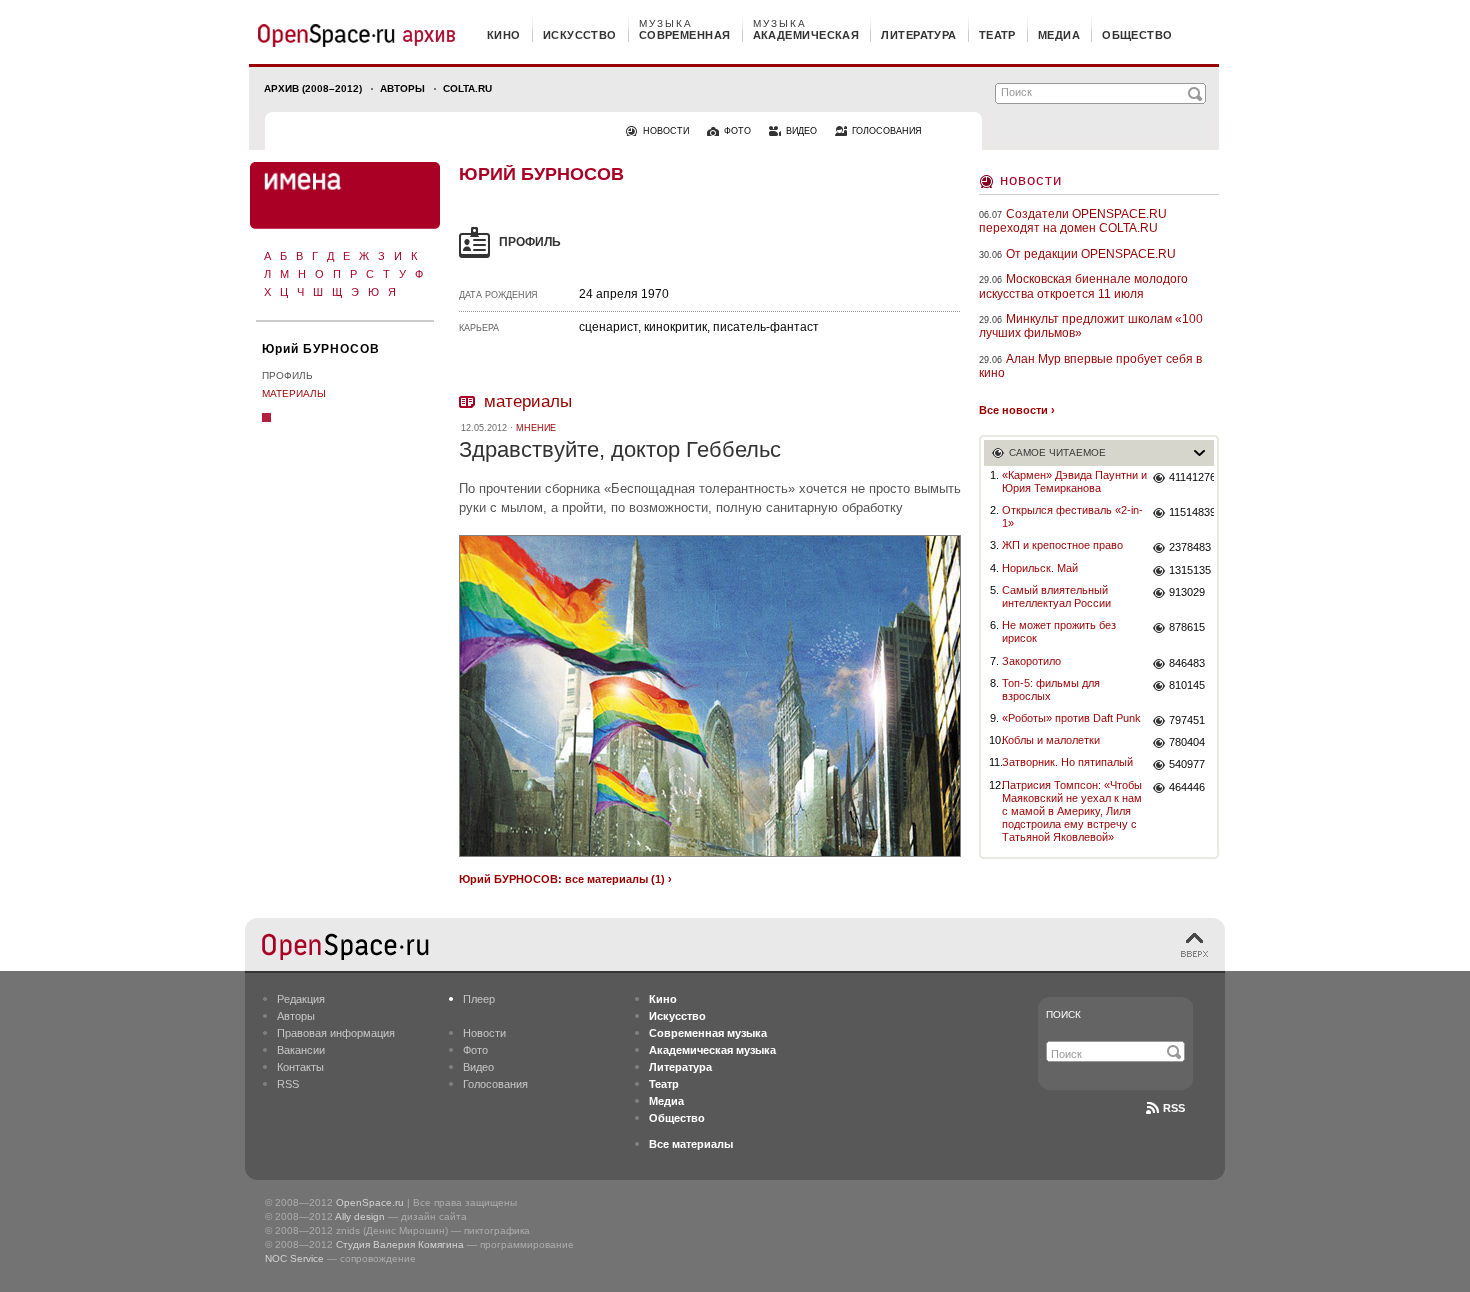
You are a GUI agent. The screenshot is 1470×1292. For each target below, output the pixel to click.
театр (997, 35)
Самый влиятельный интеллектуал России (1056, 596)
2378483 (1190, 547)
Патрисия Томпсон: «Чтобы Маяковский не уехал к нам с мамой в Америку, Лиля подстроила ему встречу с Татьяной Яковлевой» (1072, 811)
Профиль (287, 375)
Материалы (294, 393)
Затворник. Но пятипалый (1067, 762)
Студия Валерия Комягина (400, 1244)
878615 (1187, 627)
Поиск (1063, 1014)
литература (918, 35)
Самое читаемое (1057, 452)
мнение (536, 428)
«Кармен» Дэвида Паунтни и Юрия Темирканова (1074, 481)
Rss (1174, 1108)
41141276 (1191, 477)
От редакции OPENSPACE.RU (1091, 254)
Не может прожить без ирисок (1059, 631)
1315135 (1190, 570)
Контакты (300, 1067)
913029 (1187, 592)
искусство (580, 35)
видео (801, 131)
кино (504, 35)
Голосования (495, 1084)
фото (737, 131)
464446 (1187, 787)
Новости (1031, 179)
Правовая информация (336, 1033)
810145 (1187, 685)
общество (1137, 35)
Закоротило (1031, 661)
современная (685, 35)
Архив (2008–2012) (313, 88)
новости (666, 131)
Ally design (360, 1216)
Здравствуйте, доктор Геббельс (620, 449)
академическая (806, 35)
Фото (475, 1050)
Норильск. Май (1040, 568)
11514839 (1191, 512)
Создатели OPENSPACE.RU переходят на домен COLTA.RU (1073, 221)
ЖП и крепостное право (1062, 545)
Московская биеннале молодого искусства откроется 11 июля (1083, 286)
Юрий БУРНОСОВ (321, 349)
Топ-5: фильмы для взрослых (1051, 689)
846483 (1187, 663)
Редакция (301, 999)
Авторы (402, 88)
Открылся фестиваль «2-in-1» (1072, 516)
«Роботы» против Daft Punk (1071, 718)
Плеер (479, 999)
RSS (288, 1084)
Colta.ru (467, 88)
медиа (1059, 35)
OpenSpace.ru (370, 1202)
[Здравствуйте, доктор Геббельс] (710, 859)
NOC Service (294, 1258)
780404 (1187, 742)
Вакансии (301, 1050)
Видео (478, 1067)
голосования (887, 131)
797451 (1187, 720)
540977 (1187, 764)
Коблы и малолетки (1051, 740)
